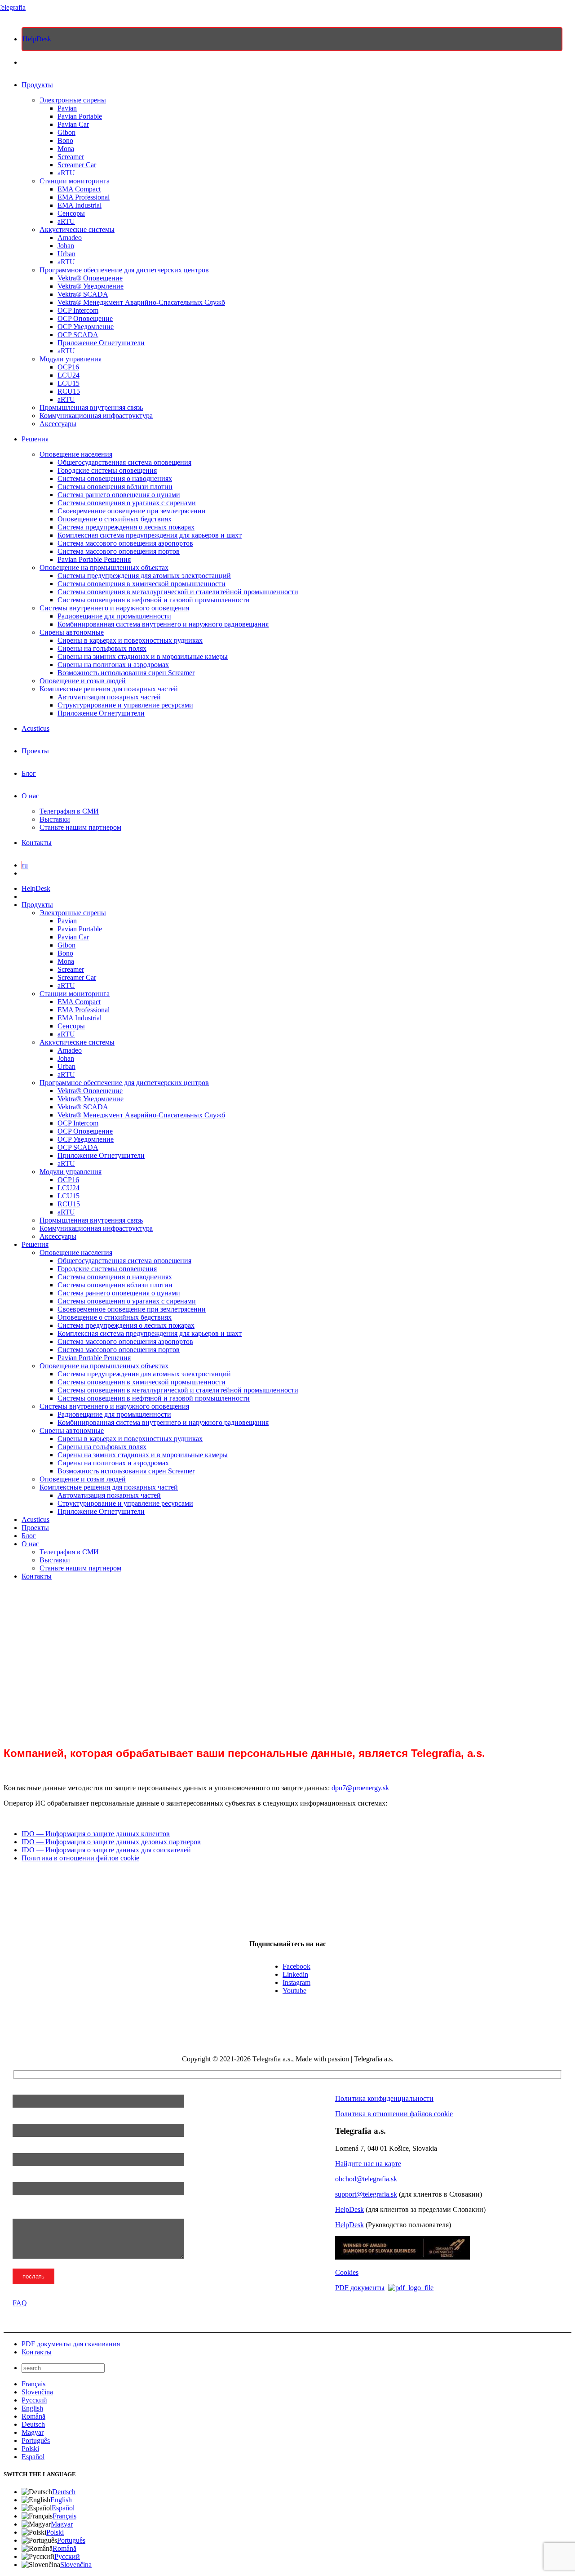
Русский (34, 2400)
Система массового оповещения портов (119, 551)
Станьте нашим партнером (80, 827)
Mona (66, 149)
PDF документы (360, 2288)
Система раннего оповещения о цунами (119, 495)
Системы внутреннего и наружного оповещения (114, 608)
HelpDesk (349, 2209)
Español (33, 2457)
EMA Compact (79, 189)
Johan (66, 246)
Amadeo (70, 238)
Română (33, 2416)
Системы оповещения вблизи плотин (115, 487)
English (32, 2408)
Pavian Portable (80, 116)
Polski (30, 2449)
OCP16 (68, 367)
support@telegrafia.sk (366, 2194)
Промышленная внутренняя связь (91, 407)
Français (33, 2384)
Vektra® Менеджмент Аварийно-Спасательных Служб (141, 302)
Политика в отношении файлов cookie (80, 1858)
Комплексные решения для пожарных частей (109, 689)
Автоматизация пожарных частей (109, 697)
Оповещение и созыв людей (83, 681)
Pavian (67, 108)
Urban (66, 254)
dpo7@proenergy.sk (360, 1788)
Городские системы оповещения (107, 470)
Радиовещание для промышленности (114, 616)
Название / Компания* (49, 2090)
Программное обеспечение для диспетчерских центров (124, 270)
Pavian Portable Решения (94, 559)
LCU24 (69, 375)
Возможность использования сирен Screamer (126, 673)
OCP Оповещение (85, 318)
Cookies (347, 2272)
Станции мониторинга (75, 181)
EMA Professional (84, 197)
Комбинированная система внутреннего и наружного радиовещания (163, 624)
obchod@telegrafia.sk (366, 2179)
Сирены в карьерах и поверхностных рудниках (130, 640)
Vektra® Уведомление (91, 286)
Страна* (27, 2178)
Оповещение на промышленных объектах (104, 567)
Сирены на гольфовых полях (102, 648)
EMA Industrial (80, 205)
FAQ (20, 2303)
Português (36, 2440)
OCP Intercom (78, 310)
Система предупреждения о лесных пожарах (126, 527)
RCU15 (69, 391)
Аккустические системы (77, 229)
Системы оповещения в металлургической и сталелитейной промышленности (178, 592)
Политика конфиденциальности (384, 2098)
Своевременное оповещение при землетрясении (132, 511)
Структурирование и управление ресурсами (125, 705)
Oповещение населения (76, 454)
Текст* (24, 2214)
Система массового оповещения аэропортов (125, 543)
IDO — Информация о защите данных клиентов (96, 1834)
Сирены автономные (72, 632)
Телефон (26, 2149)
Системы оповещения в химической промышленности (142, 584)
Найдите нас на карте (368, 2164)
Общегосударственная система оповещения (124, 462)
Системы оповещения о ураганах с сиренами (127, 503)
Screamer (71, 157)
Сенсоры (71, 213)
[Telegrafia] (15, 7)
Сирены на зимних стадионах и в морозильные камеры (143, 656)
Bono (65, 140)
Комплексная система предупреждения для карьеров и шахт (150, 535)
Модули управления (71, 359)
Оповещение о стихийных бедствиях (115, 519)
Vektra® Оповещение (90, 278)
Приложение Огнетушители (101, 343)
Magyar (33, 2432)
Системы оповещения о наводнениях (115, 478)
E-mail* (24, 2120)
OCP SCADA (78, 335)
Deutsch (33, 2424)
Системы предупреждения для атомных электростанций (144, 576)
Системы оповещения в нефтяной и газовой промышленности (154, 600)
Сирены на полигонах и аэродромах (113, 665)
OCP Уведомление (86, 327)
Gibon (66, 132)
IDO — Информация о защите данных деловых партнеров (111, 1842)
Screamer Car (77, 165)
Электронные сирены (73, 100)
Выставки (55, 819)
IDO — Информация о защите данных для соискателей (106, 1850)
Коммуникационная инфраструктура (96, 416)
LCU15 (69, 383)
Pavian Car (73, 124)
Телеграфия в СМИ (69, 811)
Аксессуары (58, 424)
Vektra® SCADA (83, 294)
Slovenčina (37, 2392)
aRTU (66, 173)
